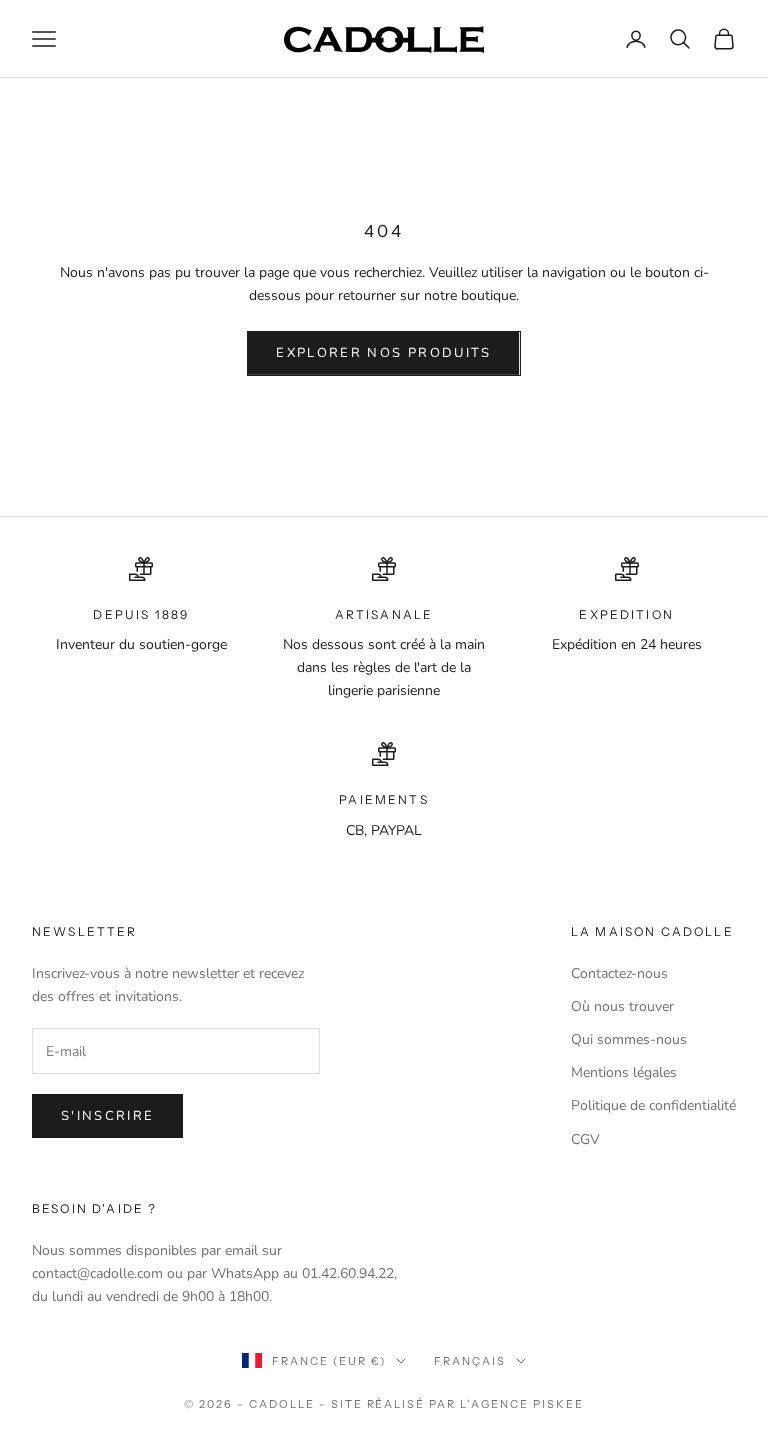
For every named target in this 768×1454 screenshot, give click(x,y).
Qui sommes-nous (629, 1039)
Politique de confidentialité (653, 1105)
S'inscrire (107, 1116)
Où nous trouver (622, 1006)
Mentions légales (624, 1072)
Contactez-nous (619, 973)
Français (470, 1361)
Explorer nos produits (383, 353)
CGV (585, 1139)
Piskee (558, 1404)
